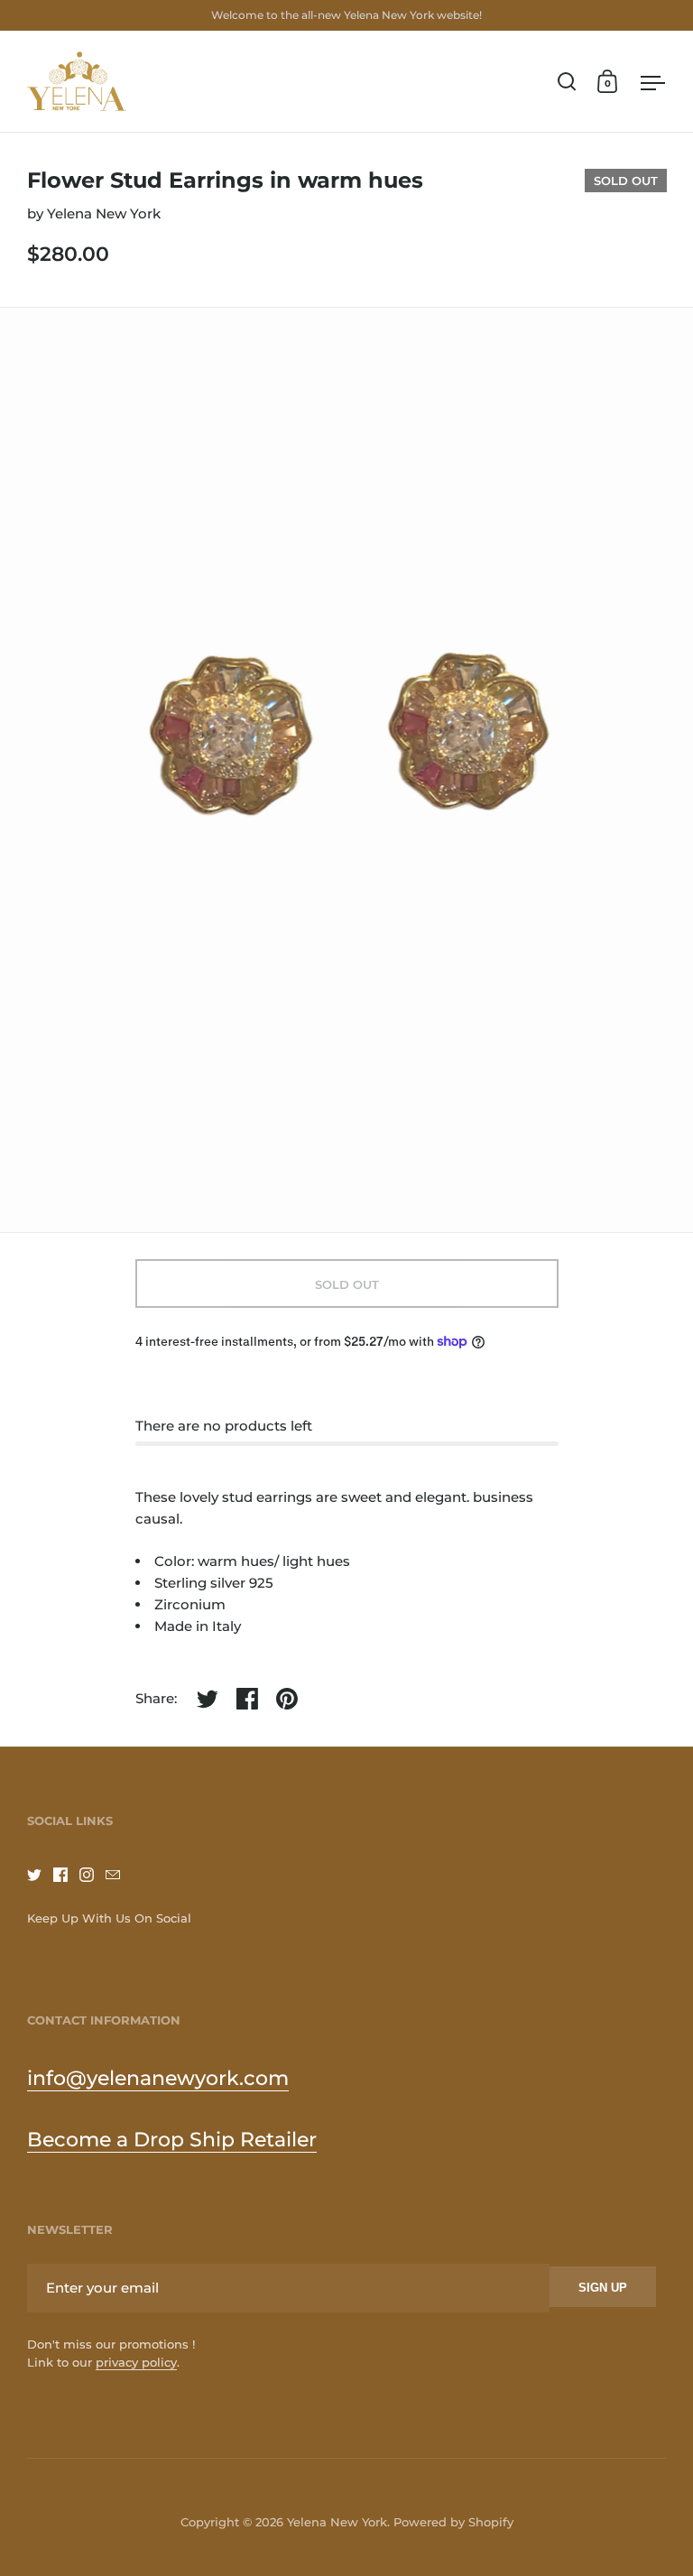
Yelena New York (104, 213)
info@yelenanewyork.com (158, 2078)
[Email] (119, 1875)
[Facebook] (66, 1875)
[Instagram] (92, 1875)
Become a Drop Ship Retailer (172, 2140)
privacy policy (136, 2362)
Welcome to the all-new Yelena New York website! (346, 15)
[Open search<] (567, 82)
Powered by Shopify (453, 2522)
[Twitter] (40, 1875)
